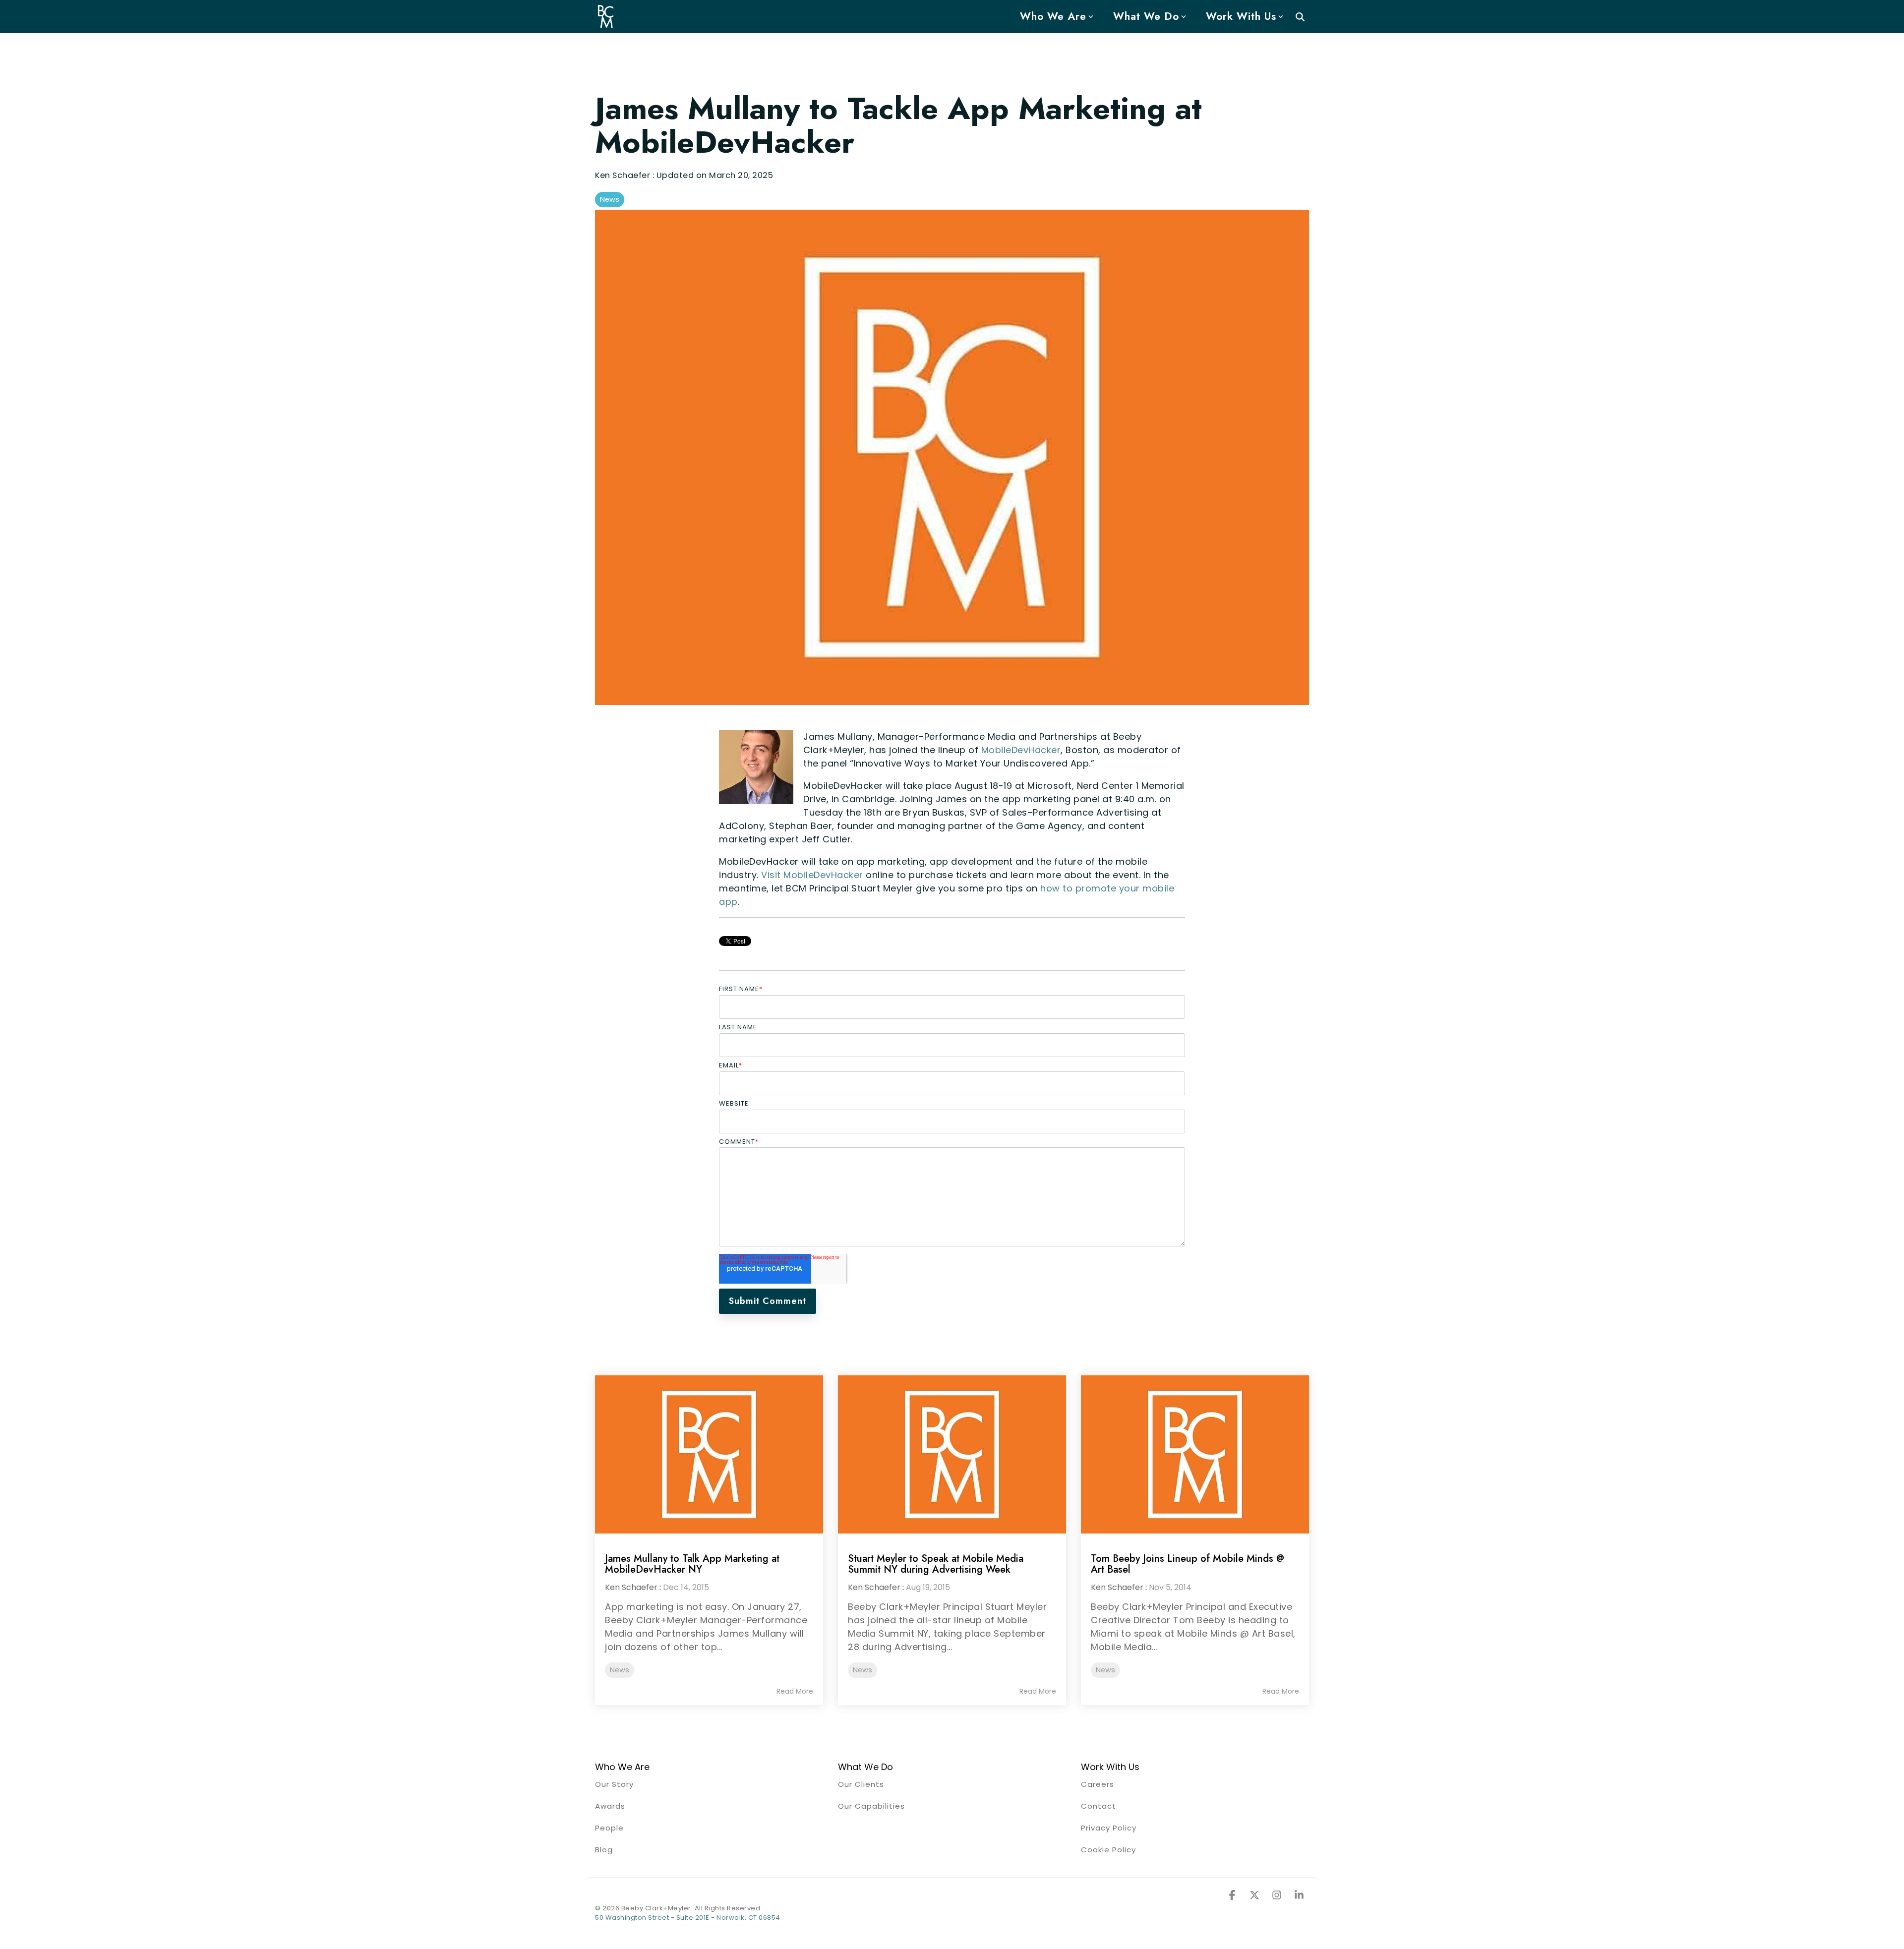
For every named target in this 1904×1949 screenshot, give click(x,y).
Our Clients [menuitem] (861, 1784)
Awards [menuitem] (610, 1806)
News (610, 199)
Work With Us (1241, 16)
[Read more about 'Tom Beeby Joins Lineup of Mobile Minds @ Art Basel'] (1195, 1454)
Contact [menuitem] (1099, 1806)
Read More (795, 1691)
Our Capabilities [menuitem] (871, 1806)
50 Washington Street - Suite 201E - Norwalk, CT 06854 (688, 1918)
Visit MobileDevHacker (812, 875)
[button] (1233, 1895)
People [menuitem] (609, 1828)
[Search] (1300, 17)
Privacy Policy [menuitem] (1109, 1828)
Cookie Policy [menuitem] (1108, 1850)
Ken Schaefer (624, 175)
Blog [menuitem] (604, 1850)
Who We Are (1053, 16)
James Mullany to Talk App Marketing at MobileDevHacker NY (692, 1564)
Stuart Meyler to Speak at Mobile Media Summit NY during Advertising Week (936, 1564)
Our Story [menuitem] (614, 1784)
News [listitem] (620, 1670)
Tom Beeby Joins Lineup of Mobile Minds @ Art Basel (1188, 1564)
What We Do (1146, 16)
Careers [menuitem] (1098, 1784)
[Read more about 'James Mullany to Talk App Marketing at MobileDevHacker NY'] (709, 1454)
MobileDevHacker (1021, 750)
